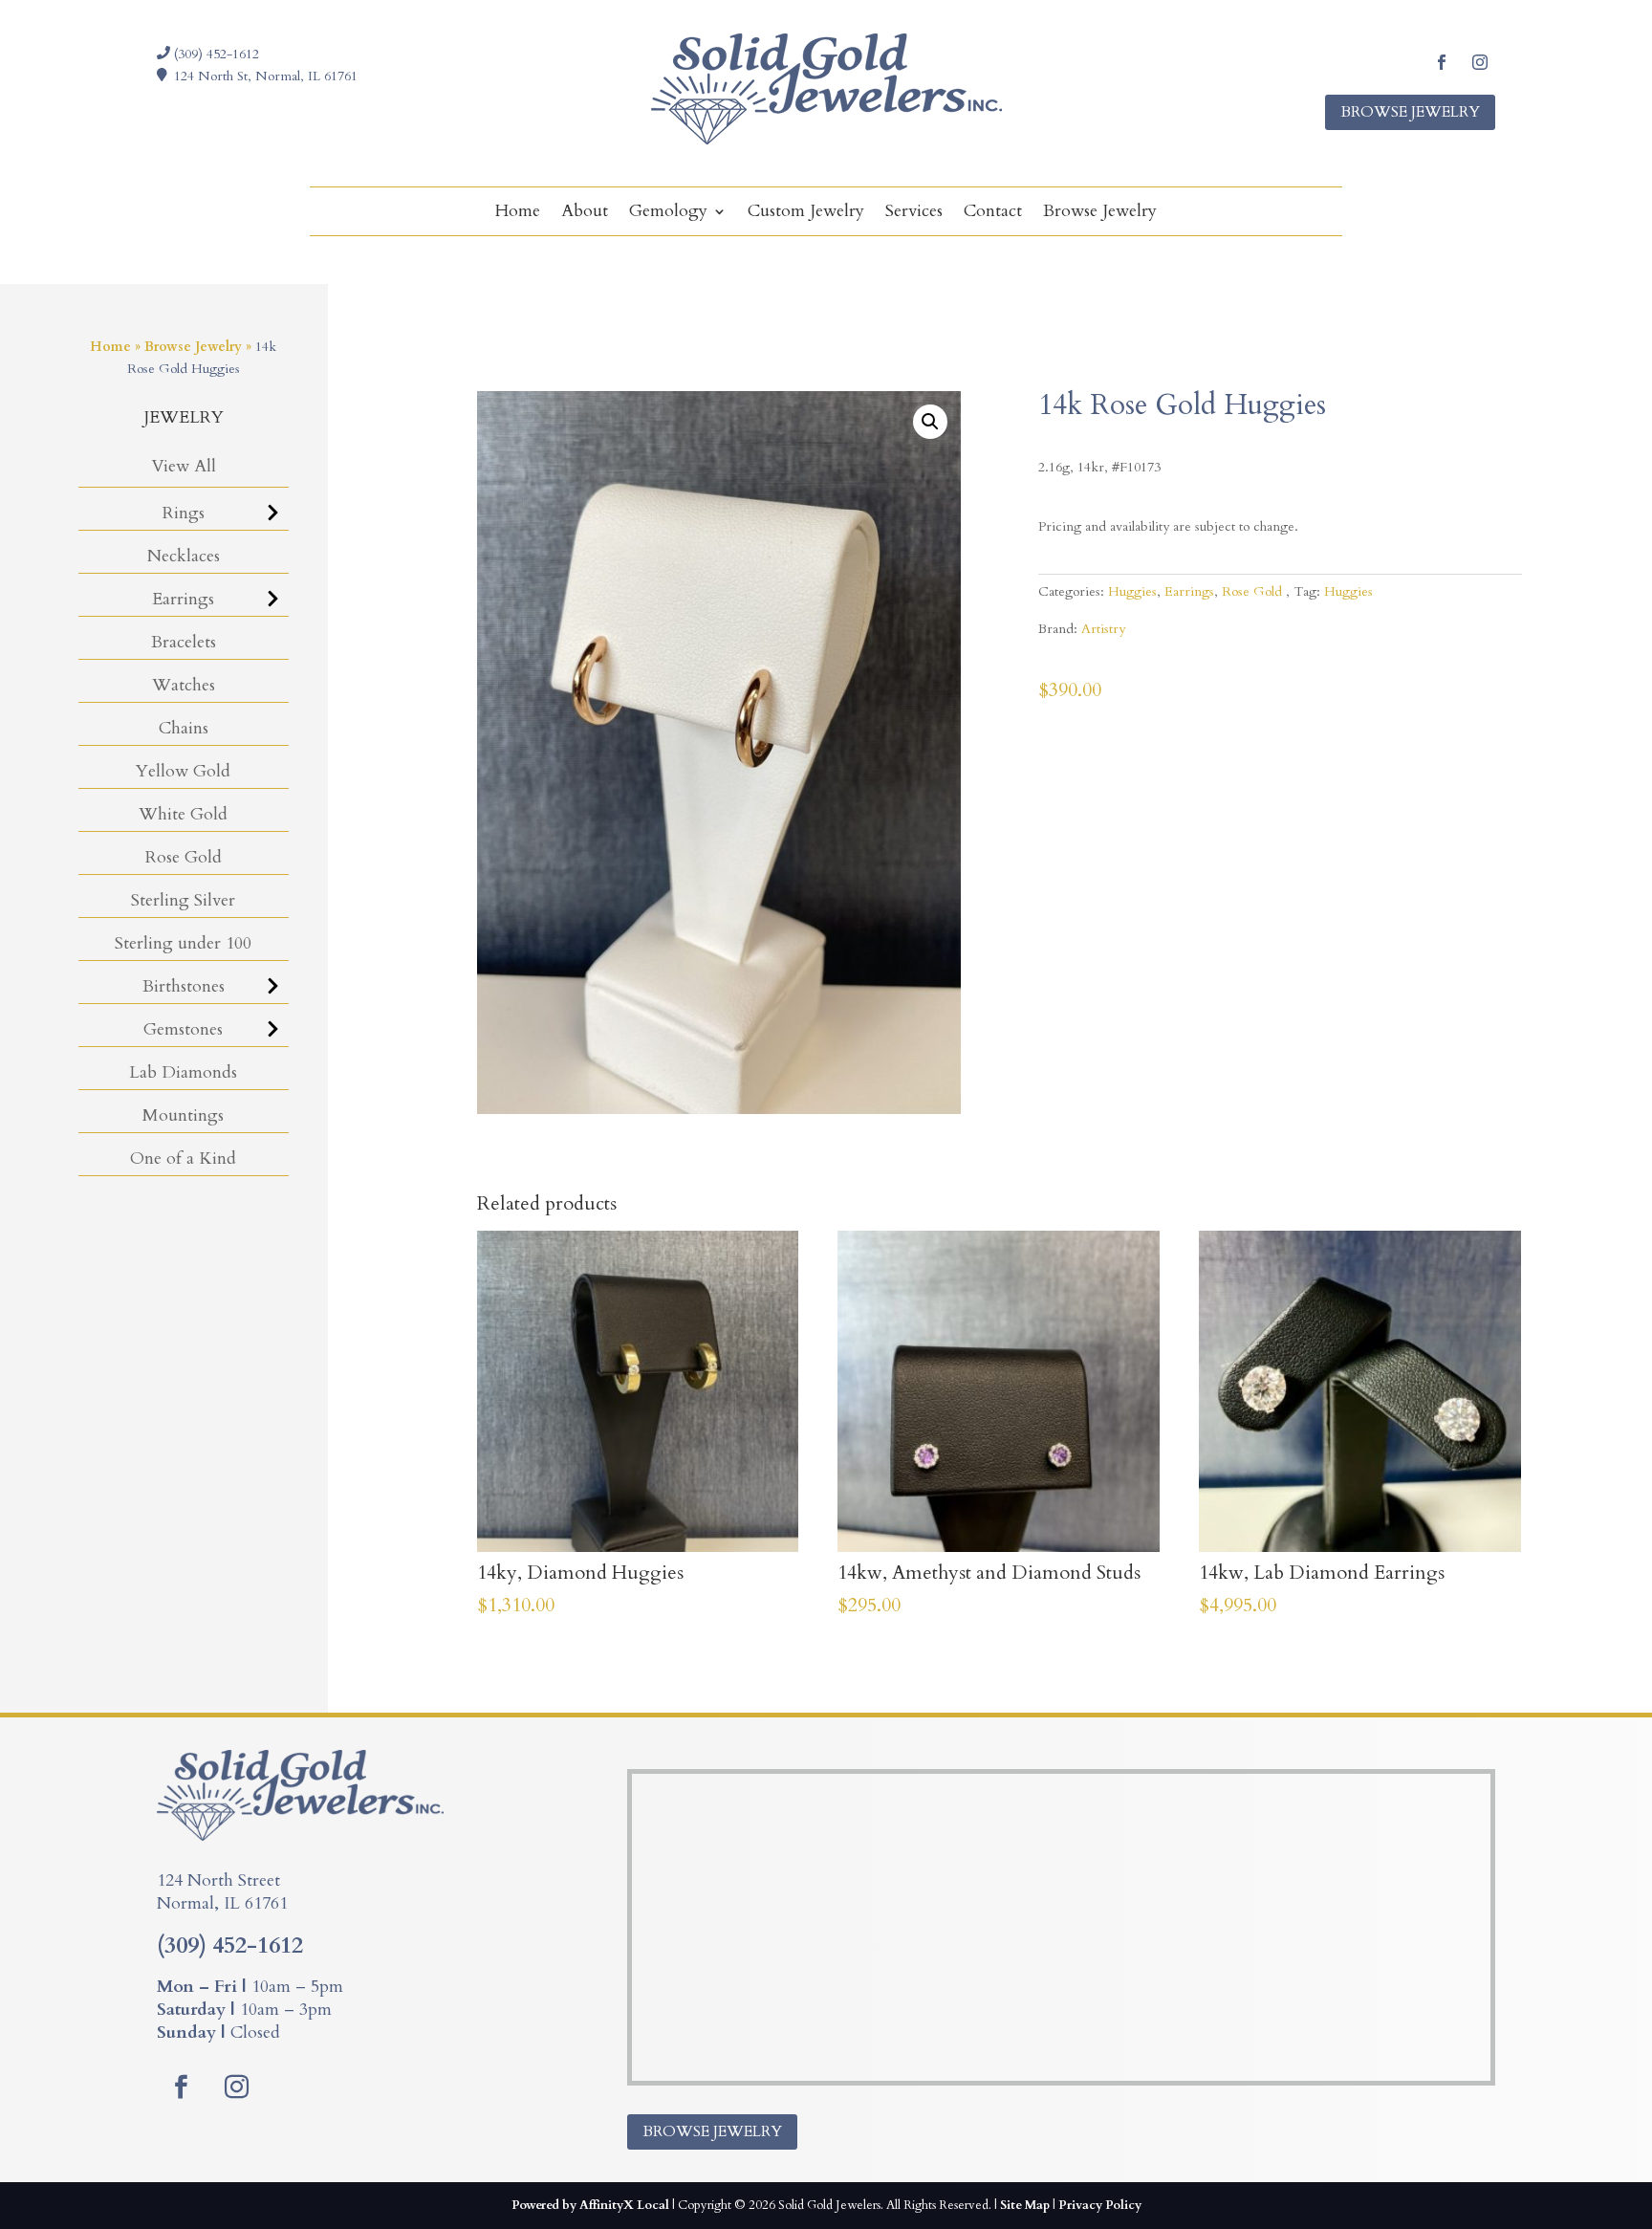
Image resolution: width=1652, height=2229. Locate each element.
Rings (184, 513)
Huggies (1132, 591)
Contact (993, 214)
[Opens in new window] (1442, 62)
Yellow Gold (183, 771)
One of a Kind (183, 1158)
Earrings (183, 599)
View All (184, 466)
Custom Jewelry (806, 214)
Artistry (1103, 629)
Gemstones (183, 1029)
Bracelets (184, 642)
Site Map (1025, 2205)
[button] (930, 422)
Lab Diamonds (183, 1072)
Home (518, 214)
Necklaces (184, 556)
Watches (184, 685)
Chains (184, 728)
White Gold (183, 814)
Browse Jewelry (1410, 112)
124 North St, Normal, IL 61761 (266, 76)
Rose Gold (184, 857)
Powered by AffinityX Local (590, 2205)
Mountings (183, 1115)
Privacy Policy (1100, 2205)
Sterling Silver (183, 900)
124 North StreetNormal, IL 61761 (222, 1892)
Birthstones (184, 986)
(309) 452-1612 (215, 54)
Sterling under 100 (183, 943)
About (585, 214)
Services (914, 214)
